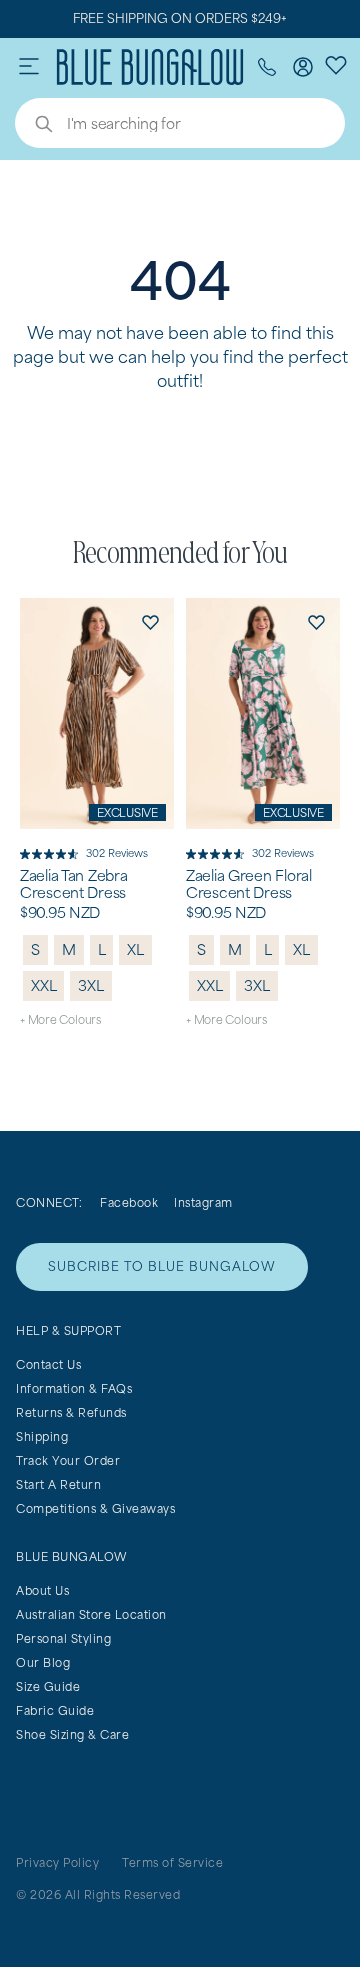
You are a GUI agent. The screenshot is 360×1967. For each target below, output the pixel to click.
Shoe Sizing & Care (72, 1734)
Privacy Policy (57, 1862)
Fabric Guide (55, 1710)
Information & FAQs (74, 1388)
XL (135, 949)
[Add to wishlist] (150, 622)
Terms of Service (172, 1862)
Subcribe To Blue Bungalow (162, 1266)
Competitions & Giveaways (95, 1508)
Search (34, 126)
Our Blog (43, 1662)
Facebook (129, 1202)
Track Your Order (68, 1460)
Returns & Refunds (71, 1412)
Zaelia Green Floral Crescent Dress (249, 884)
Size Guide (48, 1686)
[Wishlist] (336, 64)
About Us (42, 1590)
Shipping (42, 1436)
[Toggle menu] (29, 67)
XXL (43, 985)
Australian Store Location (91, 1614)
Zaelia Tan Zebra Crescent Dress (74, 884)
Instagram (203, 1202)
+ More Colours (60, 1019)
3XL (90, 985)
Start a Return (58, 1484)
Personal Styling (63, 1638)
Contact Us (48, 1364)
